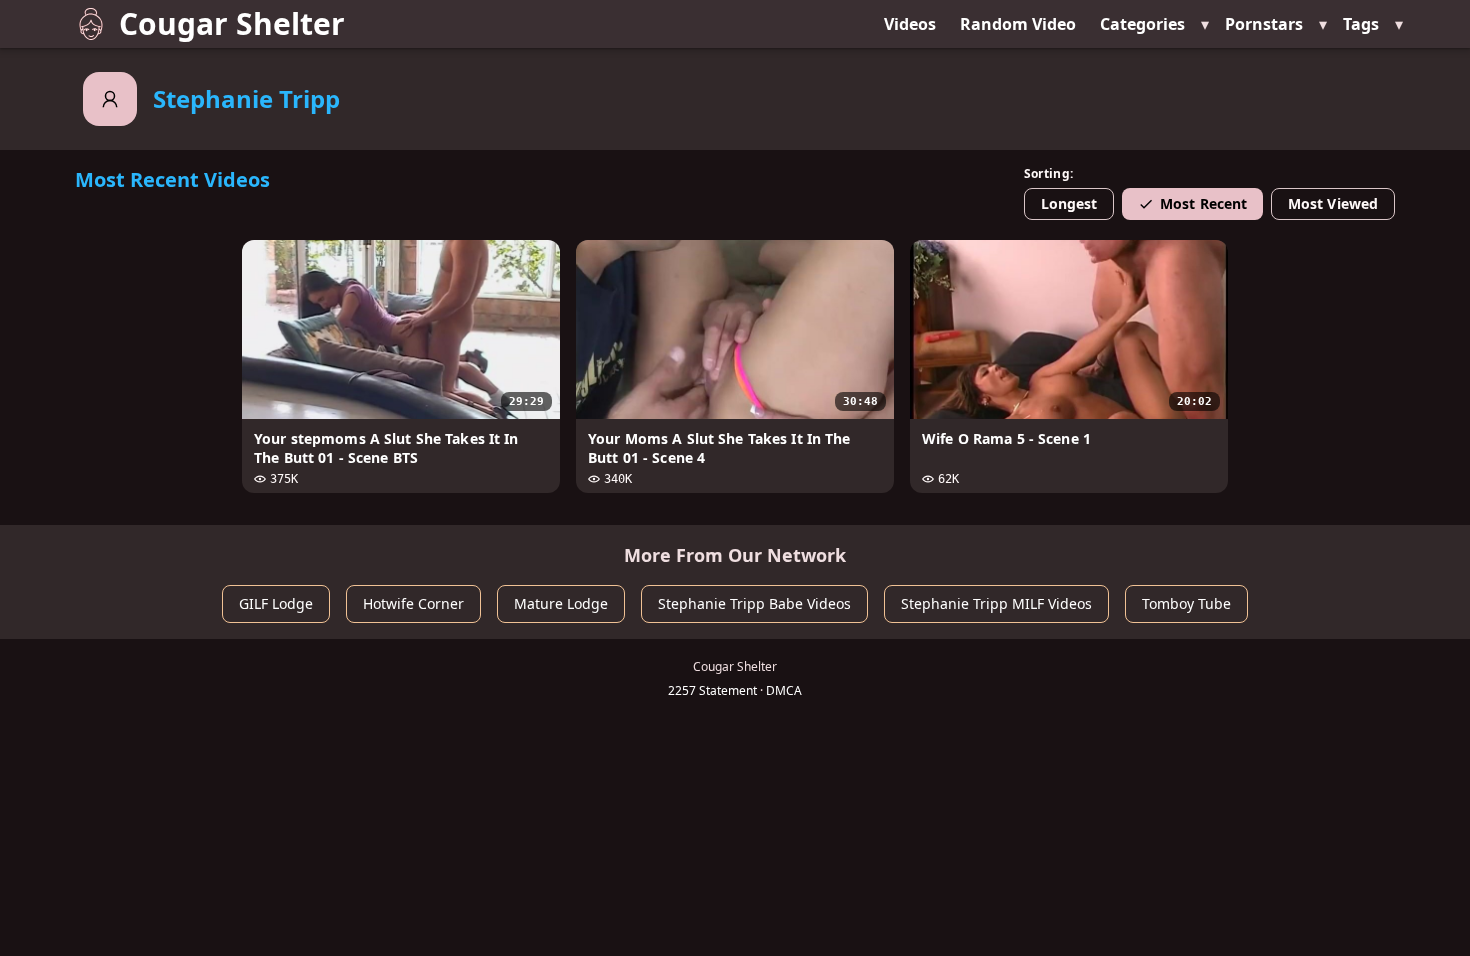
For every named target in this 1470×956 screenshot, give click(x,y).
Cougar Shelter (232, 23)
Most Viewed (1333, 203)
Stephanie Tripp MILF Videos (996, 603)
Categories (1142, 24)
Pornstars (1264, 24)
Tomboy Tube (1186, 603)
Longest (1069, 203)
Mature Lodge (561, 603)
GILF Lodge (276, 603)
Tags (1361, 24)
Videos (910, 24)
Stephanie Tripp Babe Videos (754, 603)
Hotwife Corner (413, 603)
